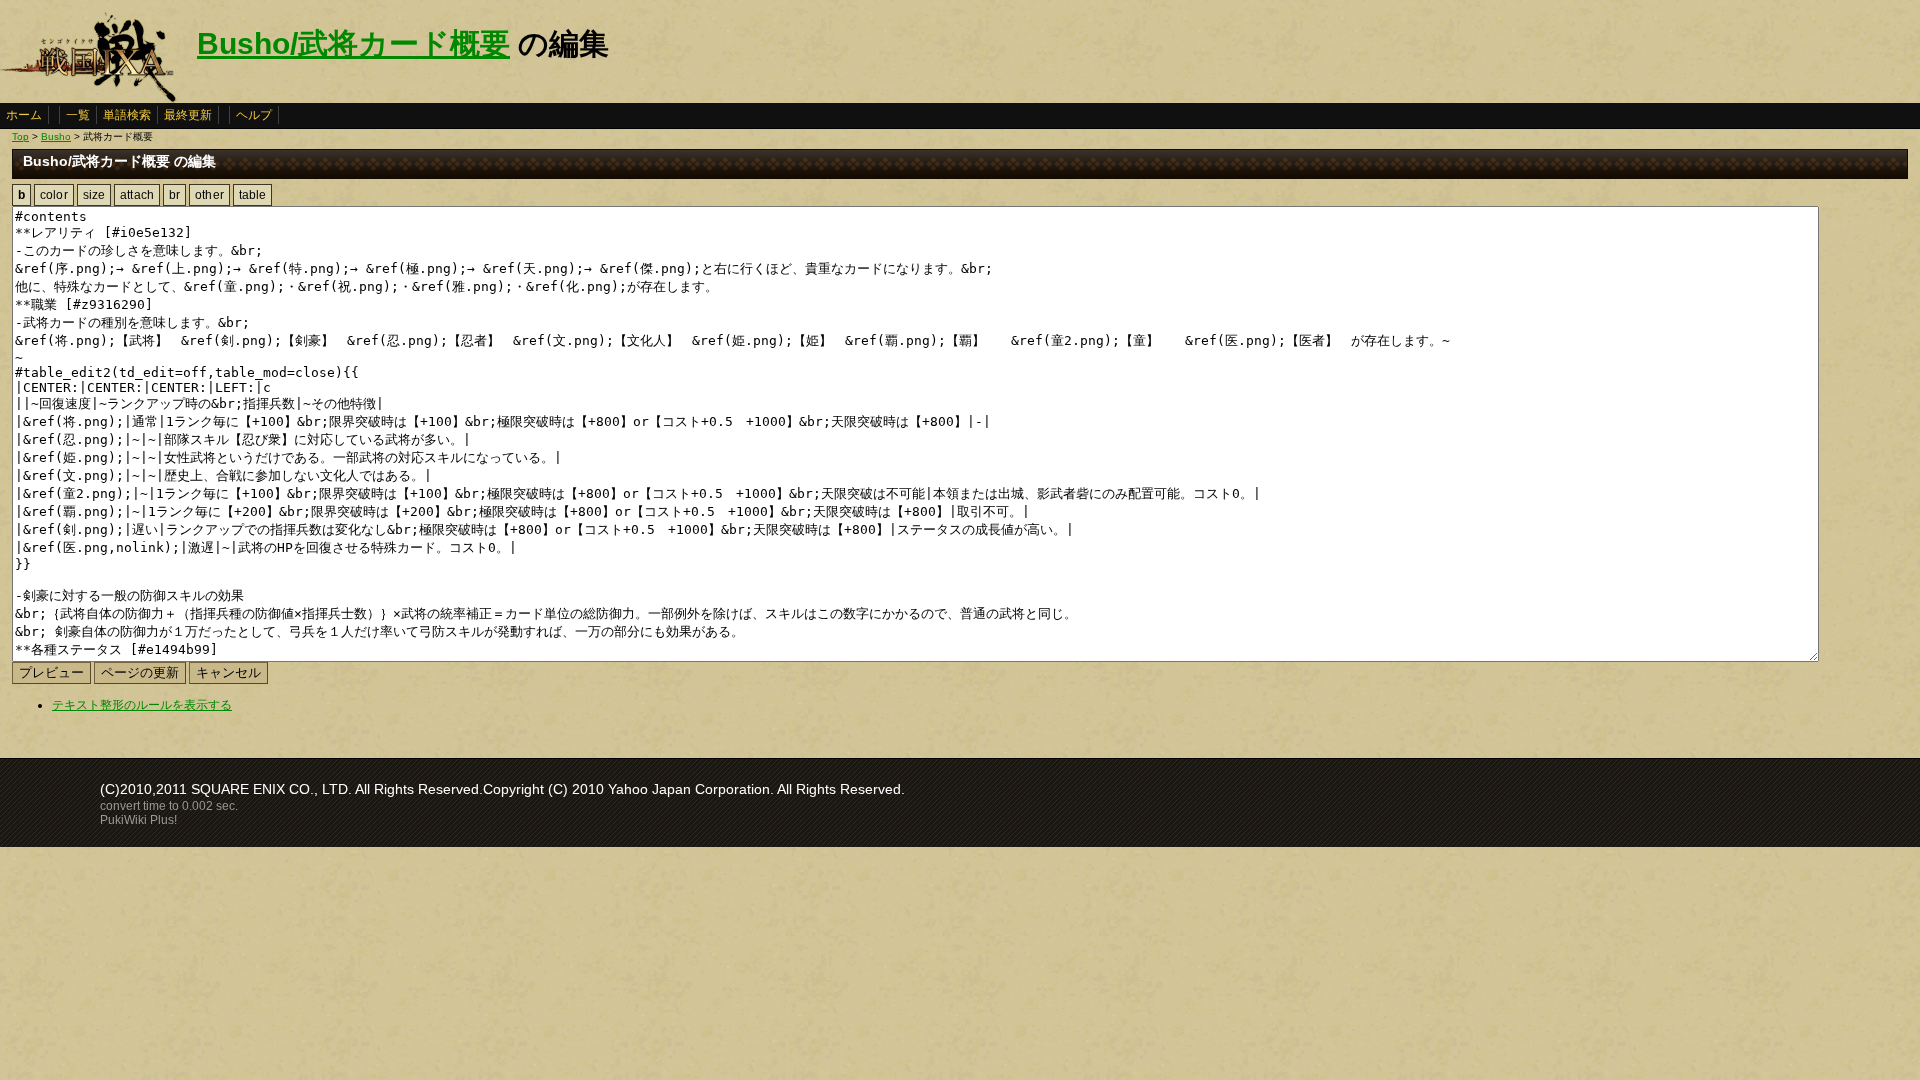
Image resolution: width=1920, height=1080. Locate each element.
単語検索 (127, 115)
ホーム (24, 115)
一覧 (78, 115)
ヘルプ (254, 115)
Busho (56, 136)
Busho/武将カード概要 (353, 43)
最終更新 (188, 115)
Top (20, 136)
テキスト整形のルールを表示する (142, 705)
